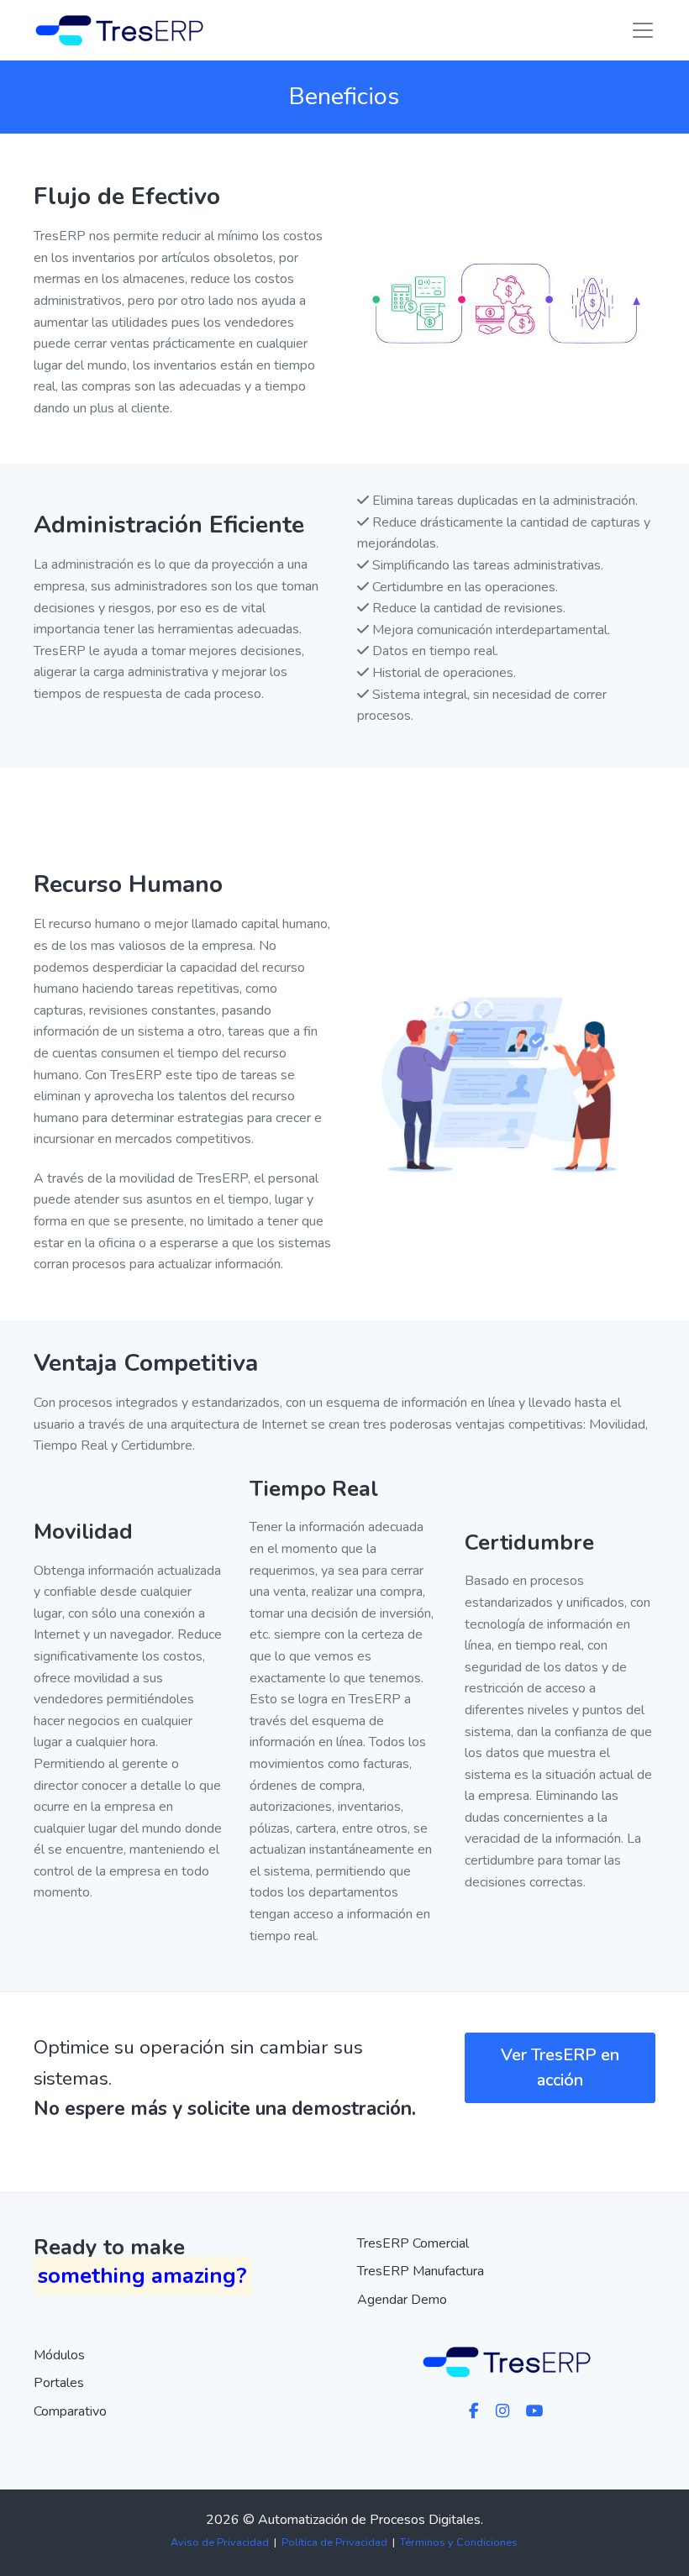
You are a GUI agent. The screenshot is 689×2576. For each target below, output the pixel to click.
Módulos (59, 2355)
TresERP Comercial (413, 2243)
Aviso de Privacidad (220, 2542)
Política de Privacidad (334, 2542)
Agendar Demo (402, 2300)
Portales (59, 2383)
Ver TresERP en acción (560, 2067)
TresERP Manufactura (421, 2271)
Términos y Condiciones (459, 2542)
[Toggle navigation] (643, 30)
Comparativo (70, 2411)
